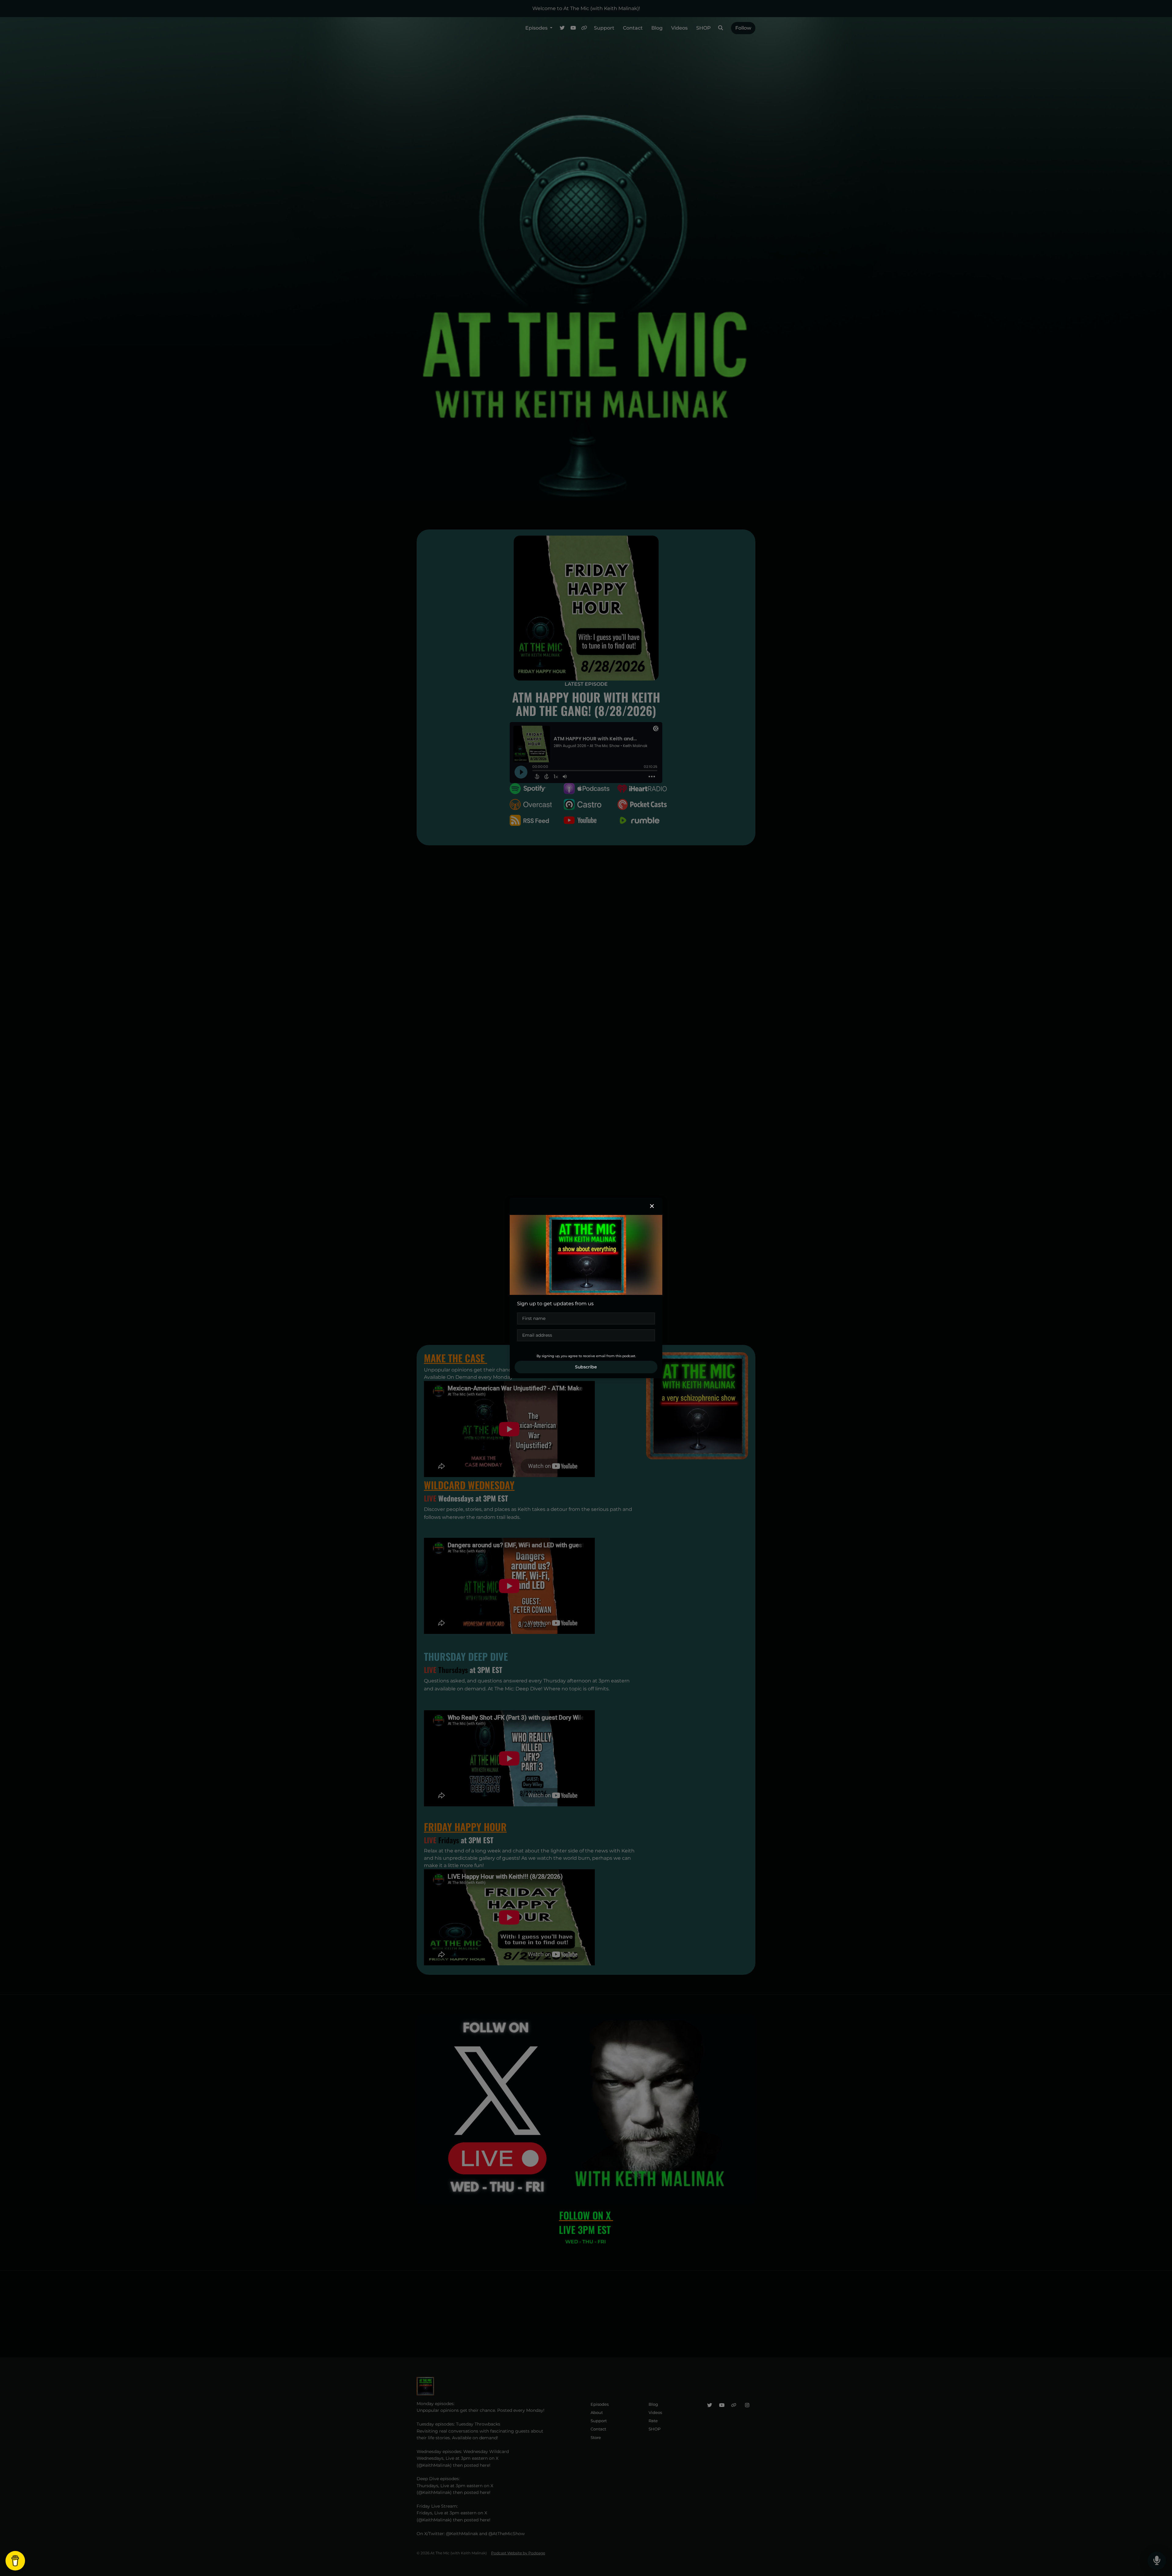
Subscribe (586, 1367)
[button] (652, 1206)
